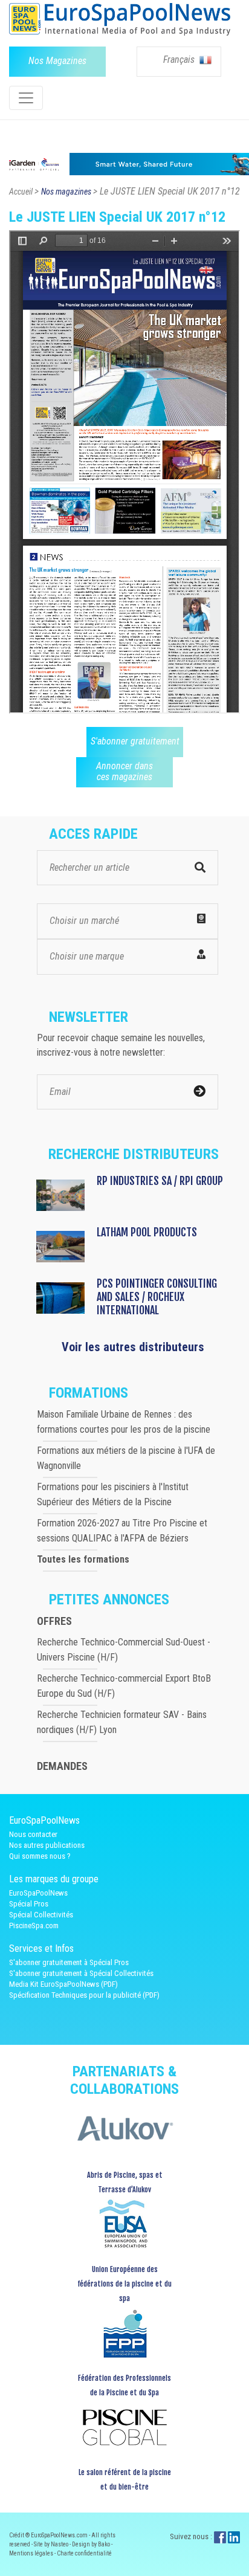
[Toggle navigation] (26, 98)
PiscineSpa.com (34, 1926)
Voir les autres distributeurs (133, 1347)
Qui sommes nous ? (40, 1856)
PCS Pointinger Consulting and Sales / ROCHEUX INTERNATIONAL (157, 1297)
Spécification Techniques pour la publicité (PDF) (84, 1995)
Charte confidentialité (84, 2553)
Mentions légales (32, 2553)
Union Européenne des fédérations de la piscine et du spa (124, 2284)
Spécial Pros (29, 1904)
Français (180, 60)
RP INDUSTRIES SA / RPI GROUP (160, 1181)
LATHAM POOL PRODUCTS (147, 1232)
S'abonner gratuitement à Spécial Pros (69, 1962)
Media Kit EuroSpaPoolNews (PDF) (63, 1984)
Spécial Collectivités (41, 1915)
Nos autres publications (47, 1845)
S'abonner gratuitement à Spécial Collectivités (81, 1973)
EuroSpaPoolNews (38, 1893)
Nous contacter (33, 1834)
